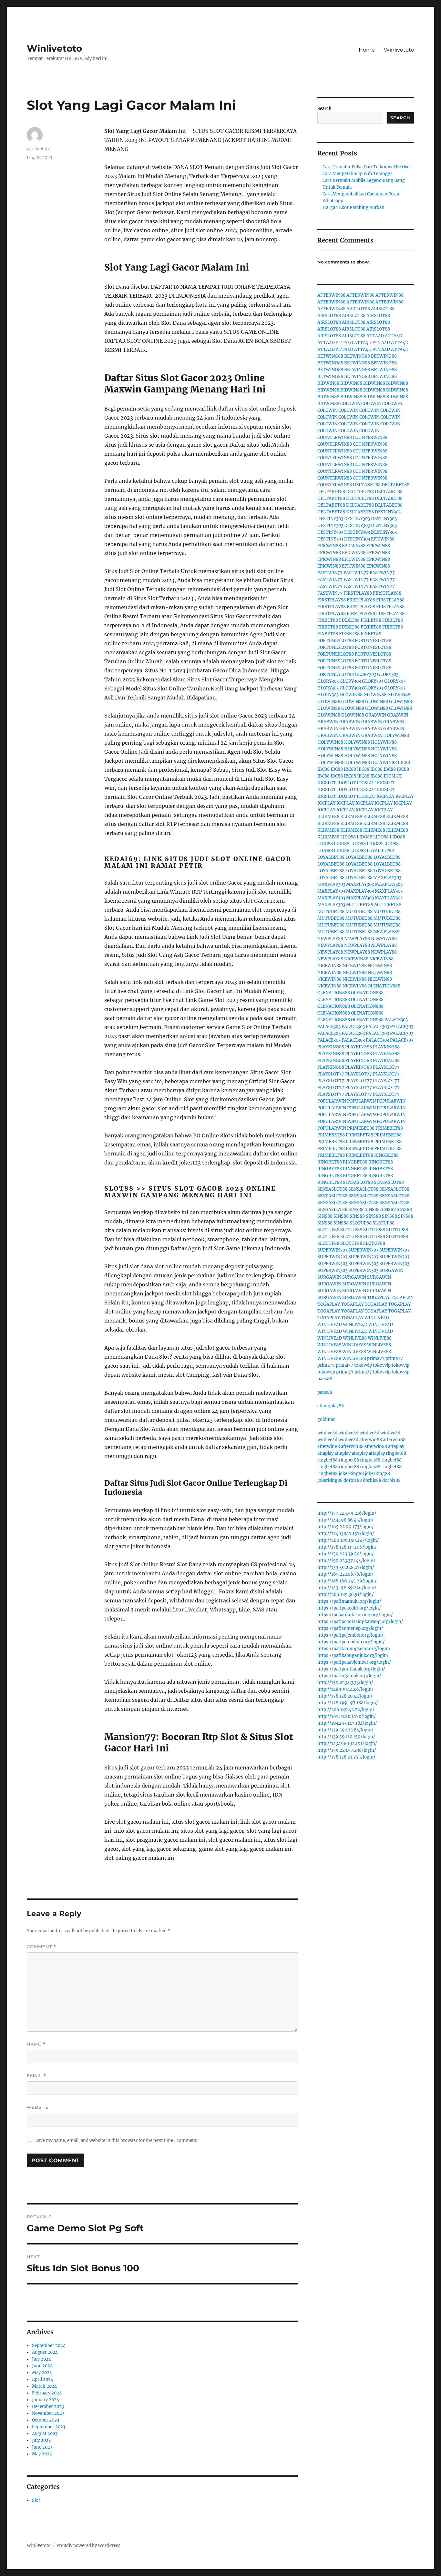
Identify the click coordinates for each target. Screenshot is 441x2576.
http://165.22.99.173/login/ (346, 1527)
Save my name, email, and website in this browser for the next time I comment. (117, 2140)
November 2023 (48, 2413)
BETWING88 (330, 356)
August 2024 (45, 2352)
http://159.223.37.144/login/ (346, 1561)
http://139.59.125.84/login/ (345, 1730)
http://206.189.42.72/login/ (346, 1710)
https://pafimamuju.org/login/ (349, 1601)
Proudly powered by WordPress (88, 2546)
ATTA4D (375, 336)
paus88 (325, 1379)
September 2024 (49, 2346)
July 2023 (41, 2440)
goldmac (326, 1419)
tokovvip (363, 1365)
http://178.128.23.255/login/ (346, 1757)
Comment (41, 1947)
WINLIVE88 (355, 1338)
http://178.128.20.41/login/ (345, 1696)
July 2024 (41, 2359)
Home (367, 50)
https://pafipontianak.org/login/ (351, 1669)
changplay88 (331, 1406)
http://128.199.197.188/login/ (348, 1703)
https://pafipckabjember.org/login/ (354, 1662)
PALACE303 (396, 1020)
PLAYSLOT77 (386, 1067)
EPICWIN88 (383, 539)
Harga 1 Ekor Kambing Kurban (354, 208)
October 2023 (46, 2420)
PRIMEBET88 (361, 1128)
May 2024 (42, 2373)
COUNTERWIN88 (335, 437)
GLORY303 (365, 674)
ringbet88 (396, 1453)
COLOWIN (350, 404)
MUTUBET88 (360, 905)
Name (36, 2044)
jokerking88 (351, 1474)
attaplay (396, 1447)
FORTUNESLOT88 (336, 641)
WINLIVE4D (377, 1318)
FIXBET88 (328, 620)
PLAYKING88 (331, 1047)
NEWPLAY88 (386, 932)
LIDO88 (348, 837)
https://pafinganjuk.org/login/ (349, 1676)
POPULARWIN (332, 1101)
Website (38, 2107)
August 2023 (45, 2434)
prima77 (376, 1358)
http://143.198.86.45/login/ (345, 1520)
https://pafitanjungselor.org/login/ (354, 1649)
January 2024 (46, 2400)
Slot (36, 2500)
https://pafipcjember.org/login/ (350, 1635)
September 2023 (49, 2427)
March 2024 (44, 2386)
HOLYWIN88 (396, 735)
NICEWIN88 (356, 959)
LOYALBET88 (380, 851)
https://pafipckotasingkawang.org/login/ (360, 1622)
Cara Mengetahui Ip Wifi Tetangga (358, 174)
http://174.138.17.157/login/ (346, 1534)
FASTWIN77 (330, 573)
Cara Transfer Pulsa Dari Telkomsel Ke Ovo (366, 167)
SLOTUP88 (361, 1223)
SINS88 (356, 1209)
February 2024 (47, 2393)
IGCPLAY (385, 796)
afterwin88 (371, 1440)
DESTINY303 (388, 512)
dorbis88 (353, 1480)
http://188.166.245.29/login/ (347, 1581)
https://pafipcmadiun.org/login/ (351, 1642)
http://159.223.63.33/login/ (345, 1683)
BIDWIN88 (328, 383)
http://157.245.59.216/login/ (347, 1513)
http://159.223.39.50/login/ (346, 1554)
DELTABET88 (367, 485)
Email (36, 2076)
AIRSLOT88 (358, 309)
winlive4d (327, 1433)
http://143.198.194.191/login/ (347, 1744)
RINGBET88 (386, 1155)
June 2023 (42, 2447)
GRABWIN (376, 715)
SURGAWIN (391, 1270)
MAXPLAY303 (387, 878)
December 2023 (48, 2407)
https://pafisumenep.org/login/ (350, 1628)
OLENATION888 (384, 986)
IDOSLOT (393, 776)
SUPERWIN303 (332, 1250)
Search (324, 109)
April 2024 (43, 2379)
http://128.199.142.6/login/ (345, 1689)
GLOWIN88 (351, 695)
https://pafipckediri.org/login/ (349, 1608)
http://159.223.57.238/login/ (347, 1750)
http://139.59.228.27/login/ (346, 1567)
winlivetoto (39, 148)
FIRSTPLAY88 (358, 593)
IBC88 (404, 763)
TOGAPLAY (378, 1298)
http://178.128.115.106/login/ (347, 1547)
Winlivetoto (54, 48)
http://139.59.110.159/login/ (346, 1737)
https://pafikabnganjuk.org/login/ (353, 1655)
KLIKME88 (328, 817)
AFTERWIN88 (331, 295)
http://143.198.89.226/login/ (347, 1588)
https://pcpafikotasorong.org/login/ (355, 1615)
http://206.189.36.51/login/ (346, 1595)
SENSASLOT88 (358, 1182)
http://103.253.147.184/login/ (347, 1723)
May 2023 (42, 2454)
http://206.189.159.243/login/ (348, 1540)
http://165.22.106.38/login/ (345, 1574)
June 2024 (42, 2366)
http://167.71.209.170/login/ (347, 1716)
